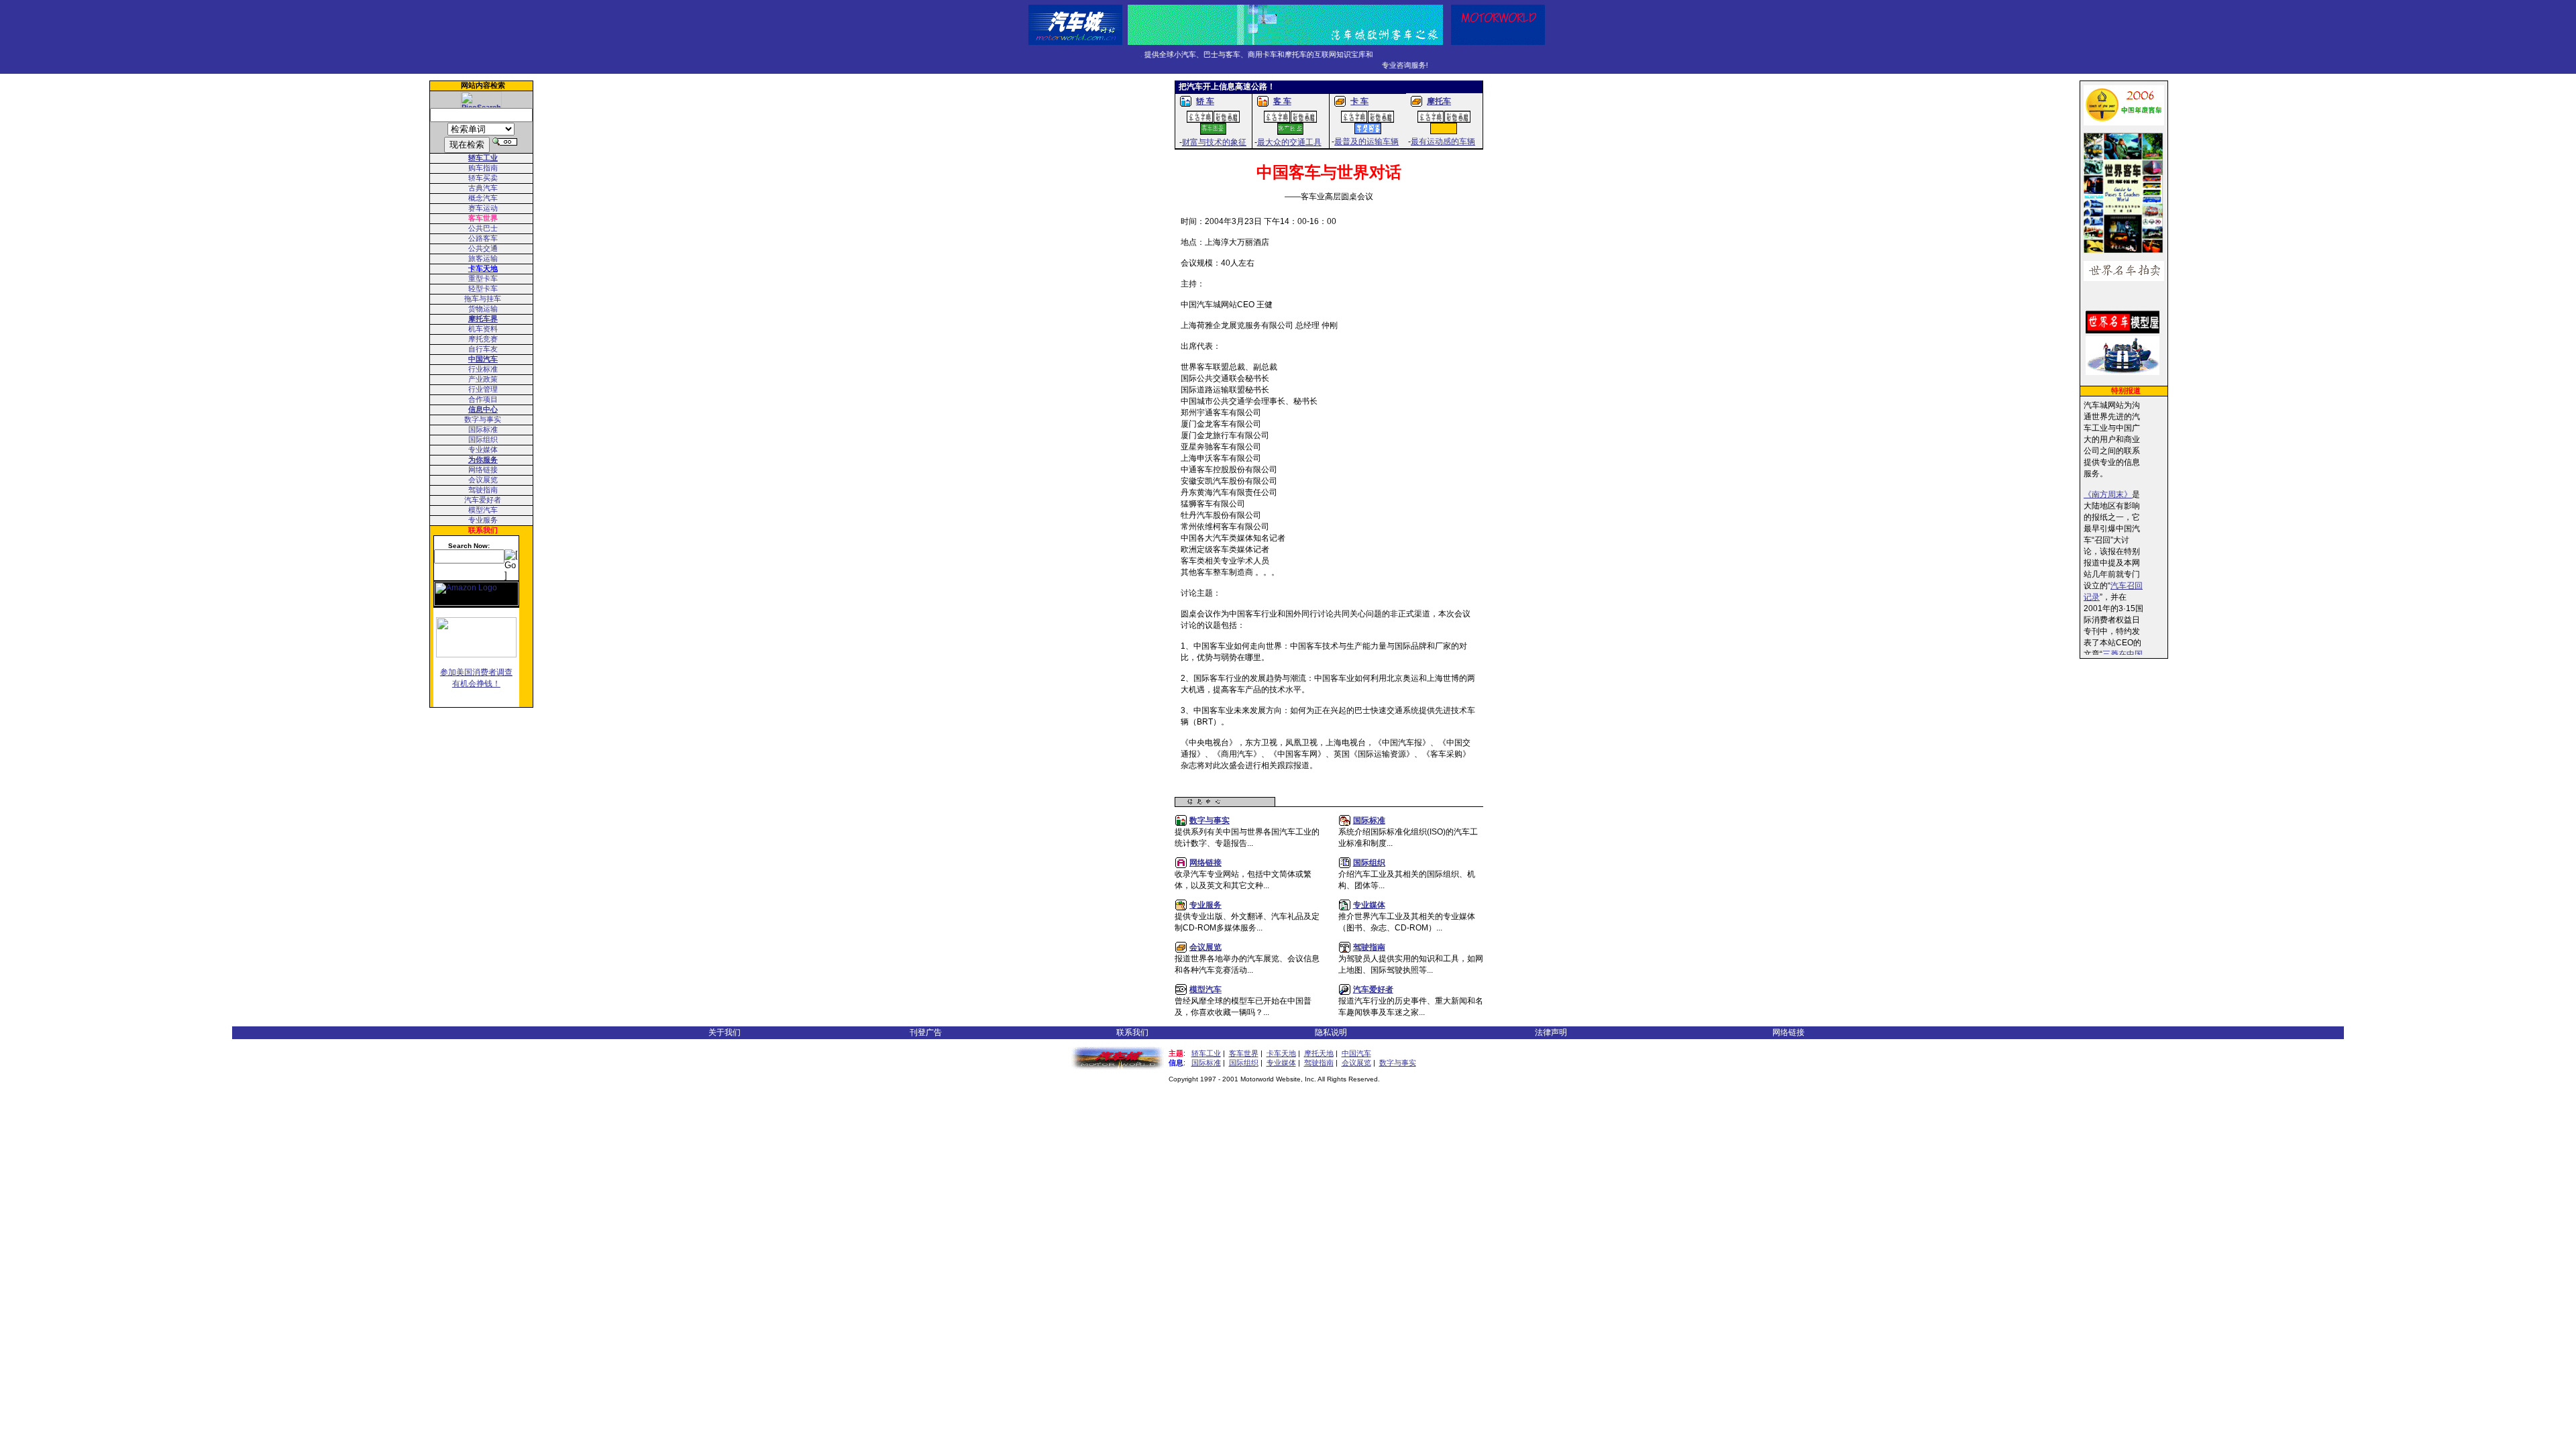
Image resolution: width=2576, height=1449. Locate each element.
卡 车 (1359, 101)
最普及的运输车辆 (1366, 142)
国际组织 (483, 439)
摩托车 (1439, 101)
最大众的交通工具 (1289, 142)
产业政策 (483, 379)
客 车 (1282, 101)
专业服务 (483, 520)
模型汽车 (483, 510)
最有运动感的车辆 (1443, 142)
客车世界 (1244, 1053)
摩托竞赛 (483, 339)
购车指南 (483, 168)
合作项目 (483, 399)
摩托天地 (1319, 1053)
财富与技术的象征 (1214, 142)
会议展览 (483, 480)
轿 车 (1205, 101)
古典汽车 (483, 188)
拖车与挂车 (483, 299)
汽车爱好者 (483, 500)
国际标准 (483, 429)
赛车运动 (483, 208)
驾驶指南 (483, 490)
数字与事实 (483, 419)
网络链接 (483, 470)
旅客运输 (483, 258)
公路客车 (483, 238)
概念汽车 (483, 198)
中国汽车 (1356, 1053)
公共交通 (483, 248)
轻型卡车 (483, 288)
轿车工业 (1206, 1053)
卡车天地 (1281, 1053)
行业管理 (483, 389)
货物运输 (483, 309)
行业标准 (483, 369)
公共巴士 (483, 228)
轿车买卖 (483, 178)
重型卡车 (483, 278)
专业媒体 (483, 449)
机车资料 (483, 329)
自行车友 (483, 349)
